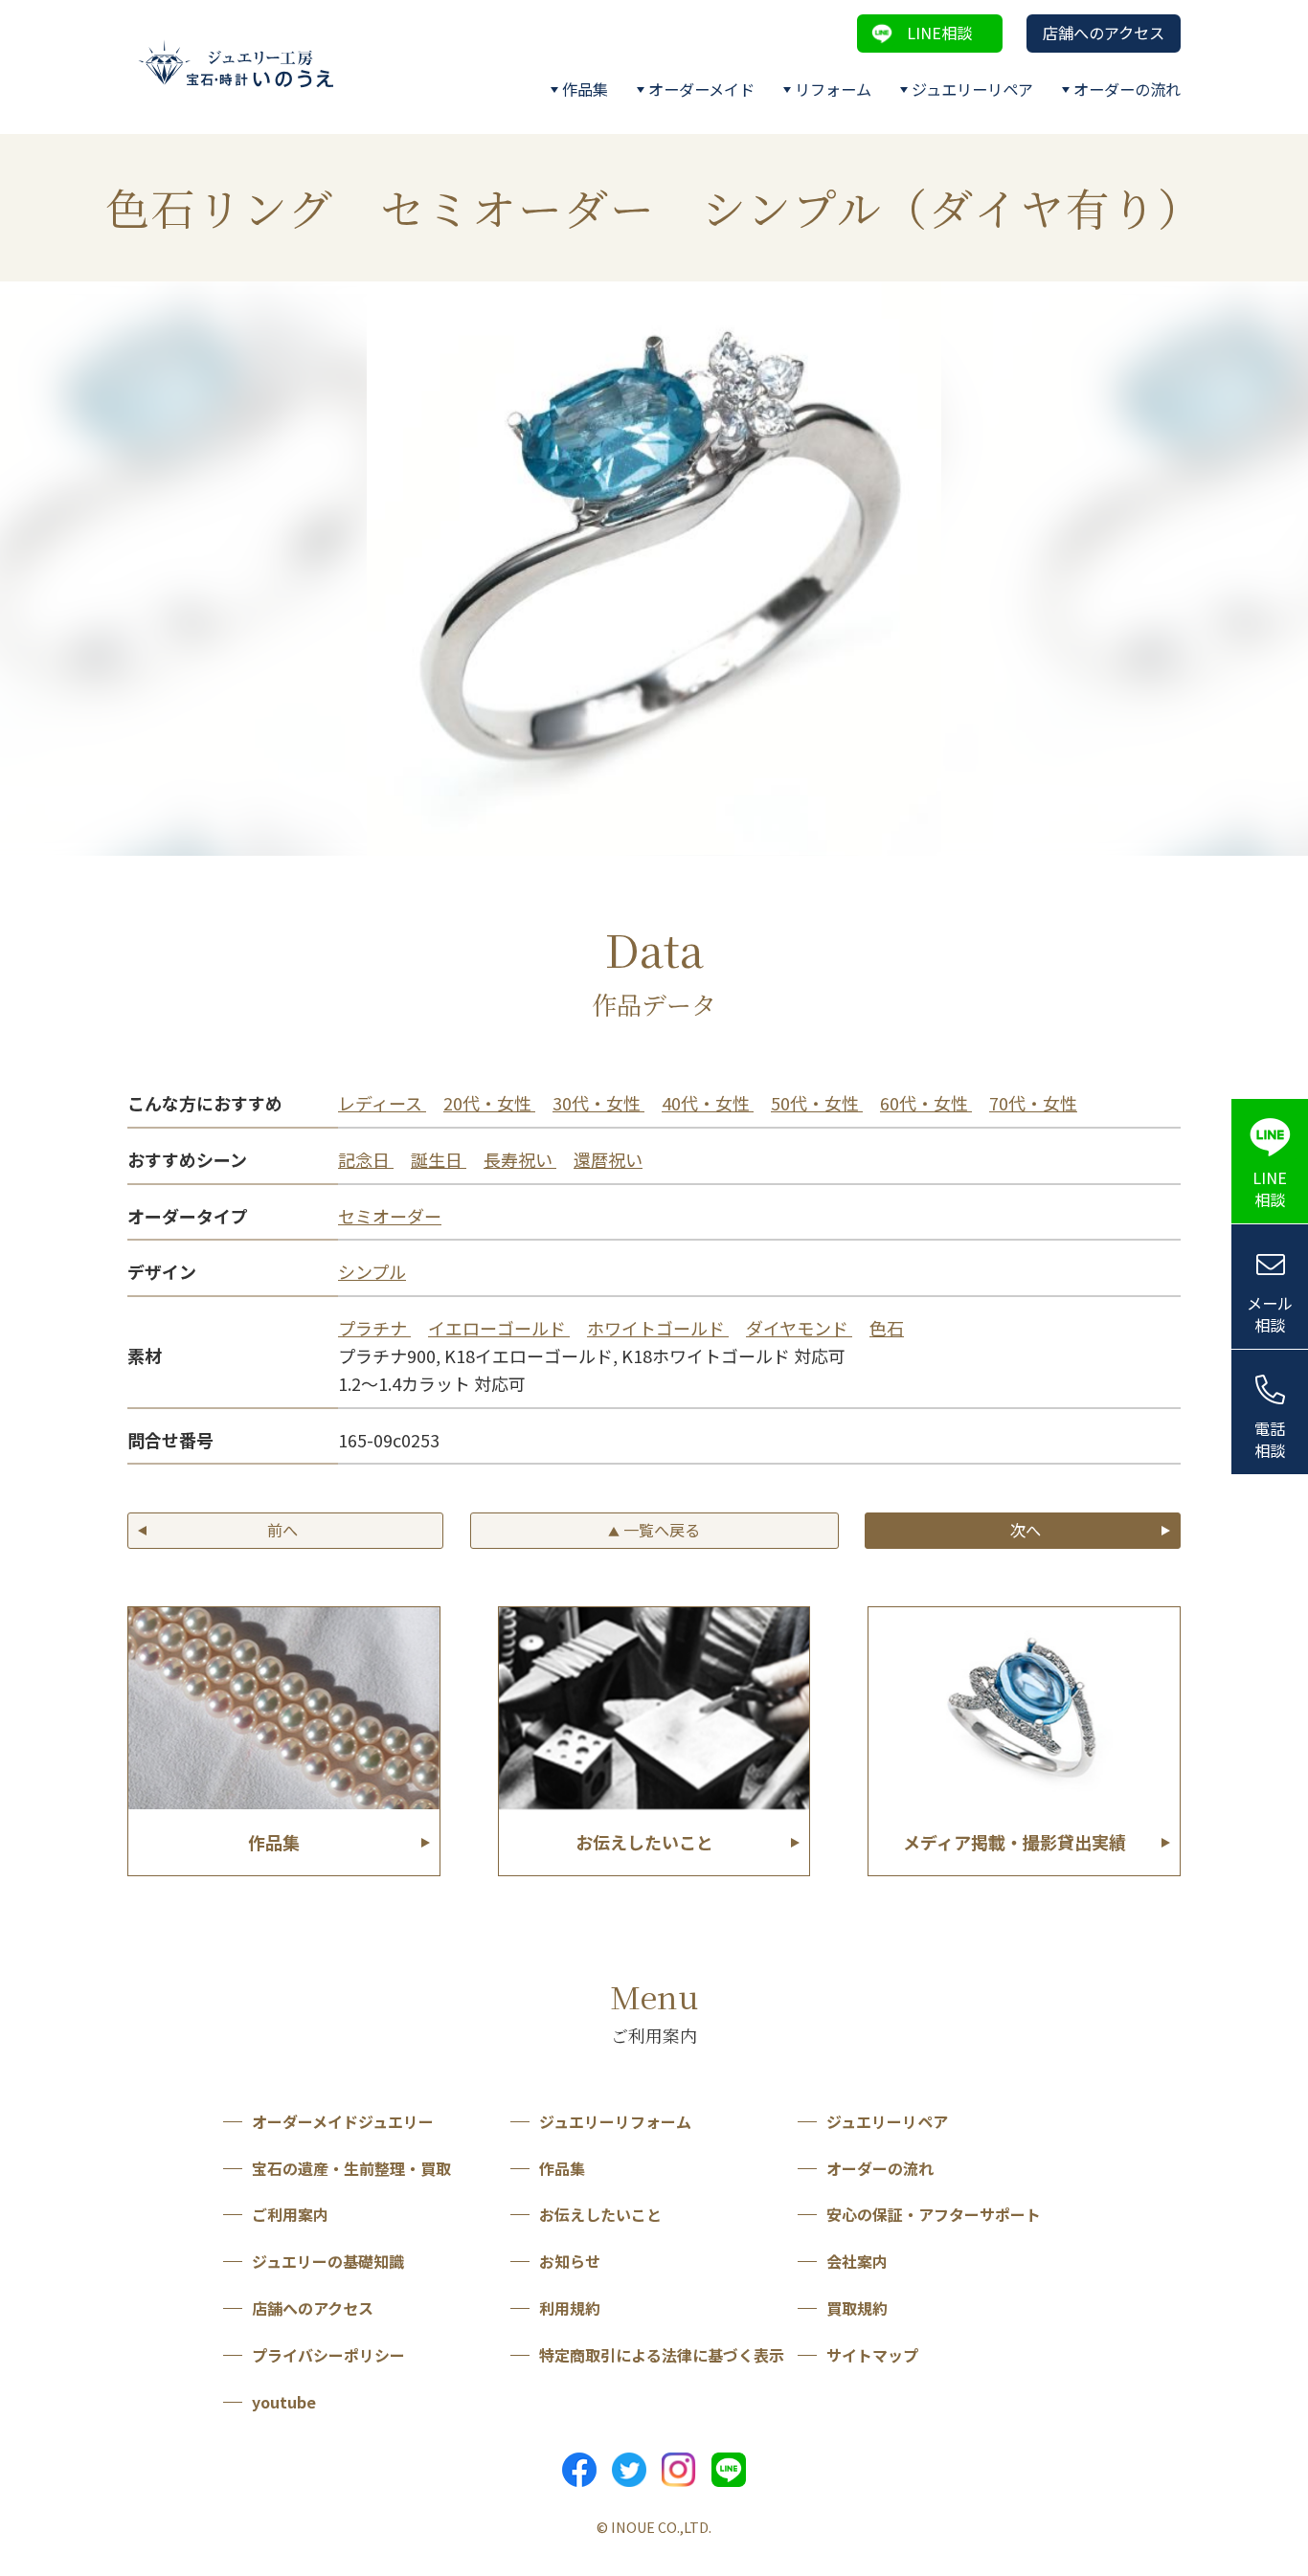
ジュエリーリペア (972, 89)
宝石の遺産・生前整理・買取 (351, 2168)
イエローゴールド (499, 1328)
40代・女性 (708, 1103)
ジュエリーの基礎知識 (328, 2261)
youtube (284, 2402)
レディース (382, 1103)
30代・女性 (598, 1103)
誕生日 (439, 1159)
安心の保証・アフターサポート (934, 2214)
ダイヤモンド (799, 1328)
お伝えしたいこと (600, 2214)
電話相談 (1270, 1439)
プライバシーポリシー (328, 2355)
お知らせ (570, 2261)
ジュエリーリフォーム (615, 2121)
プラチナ (374, 1328)
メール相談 (1270, 1314)
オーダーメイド (701, 89)
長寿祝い (520, 1159)
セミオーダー (390, 1216)
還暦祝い (608, 1159)
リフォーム (833, 89)
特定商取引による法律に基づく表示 (662, 2355)
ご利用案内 (290, 2214)
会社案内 (857, 2261)
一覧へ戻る (654, 1530)
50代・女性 (817, 1103)
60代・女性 (926, 1103)
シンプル (372, 1271)
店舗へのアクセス (1104, 33)
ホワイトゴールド (658, 1328)
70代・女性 (1033, 1103)
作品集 (585, 89)
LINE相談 (939, 33)
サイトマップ (872, 2355)
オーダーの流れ (1127, 89)
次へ (1026, 1530)
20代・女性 (489, 1103)
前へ (282, 1530)
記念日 (366, 1159)
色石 (887, 1328)
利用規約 (570, 2308)
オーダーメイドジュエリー (343, 2121)
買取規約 (857, 2308)
